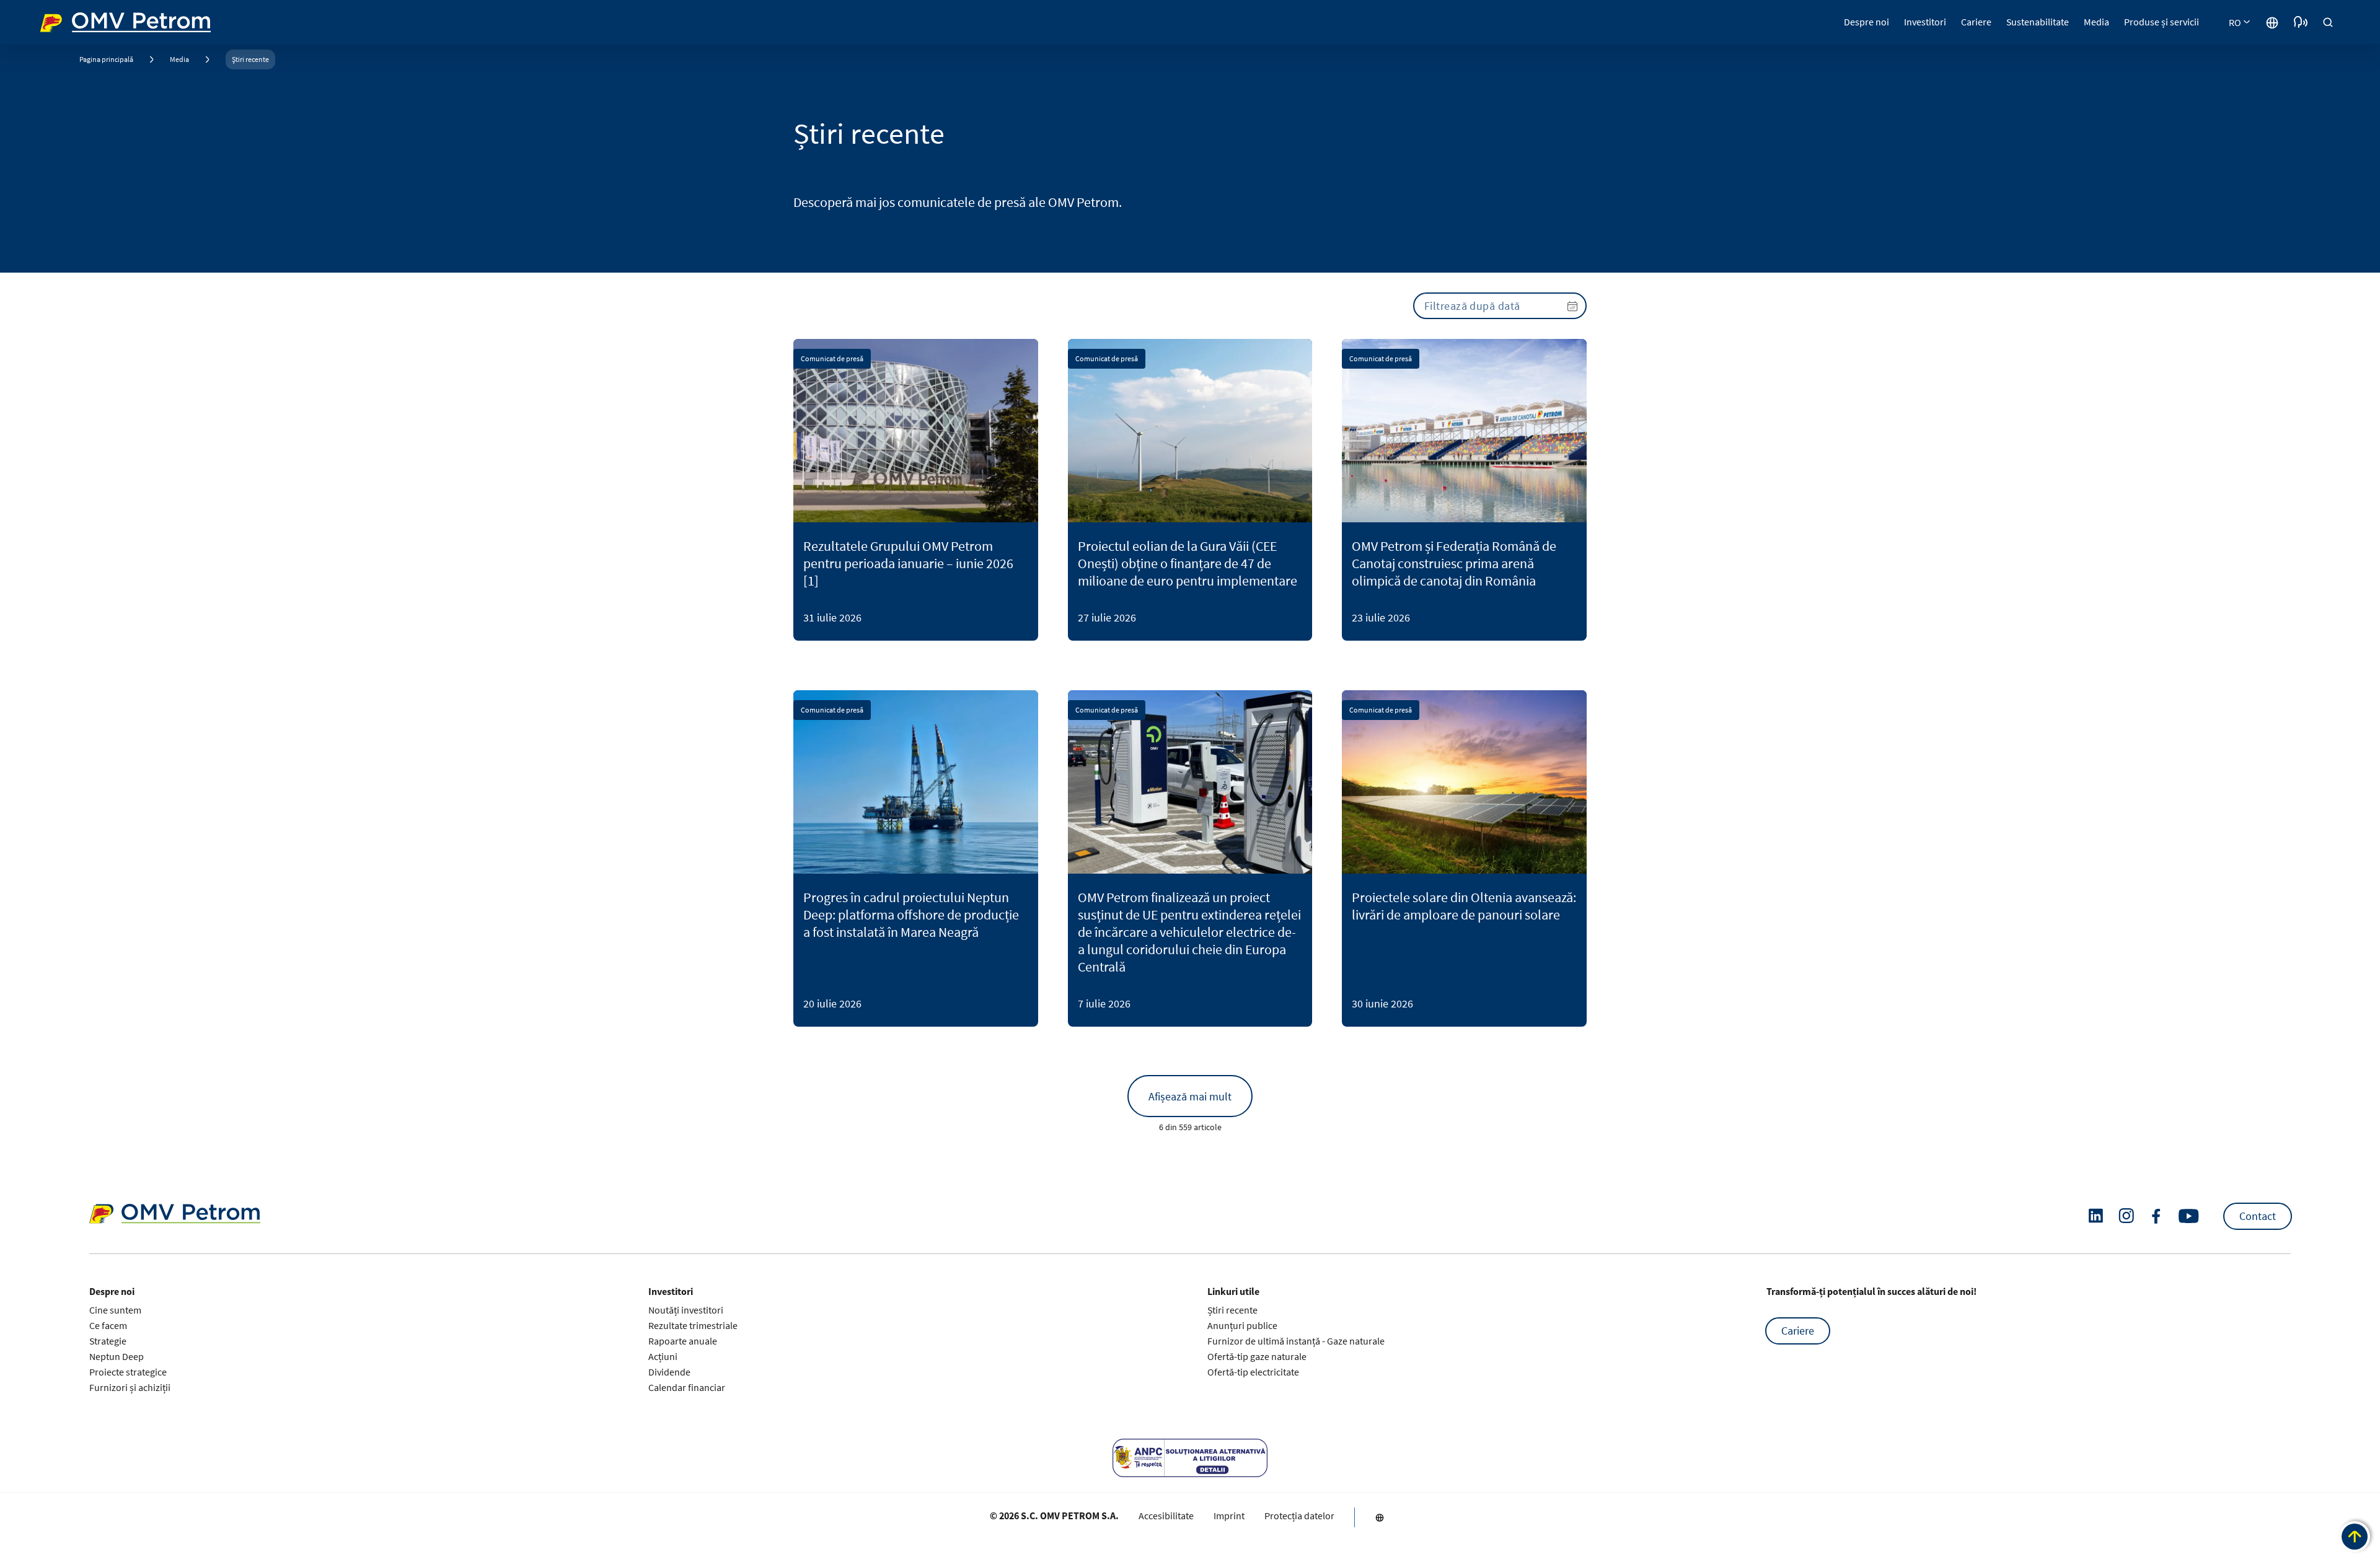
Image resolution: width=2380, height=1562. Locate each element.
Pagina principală (106, 59)
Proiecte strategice (128, 1372)
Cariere (1798, 1331)
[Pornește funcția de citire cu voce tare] (2301, 22)
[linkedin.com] (2096, 1216)
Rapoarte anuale (683, 1341)
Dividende (669, 1372)
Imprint (1229, 1516)
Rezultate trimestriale (693, 1325)
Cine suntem (115, 1310)
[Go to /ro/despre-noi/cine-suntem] (2272, 22)
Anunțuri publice (1242, 1325)
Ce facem (108, 1325)
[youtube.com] (2189, 1216)
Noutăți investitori (686, 1310)
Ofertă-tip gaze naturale (1257, 1356)
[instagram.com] (2126, 1216)
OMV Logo (63, 21)
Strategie (108, 1341)
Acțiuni (663, 1356)
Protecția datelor (1299, 1516)
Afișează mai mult (1190, 1096)
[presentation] (1500, 306)
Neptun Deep (117, 1356)
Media (179, 59)
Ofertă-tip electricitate (1253, 1372)
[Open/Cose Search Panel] (2328, 22)
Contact (2258, 1216)
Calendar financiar (687, 1387)
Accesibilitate (1166, 1516)
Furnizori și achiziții (130, 1387)
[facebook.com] (2156, 1216)
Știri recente (250, 59)
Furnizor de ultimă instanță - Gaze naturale (1296, 1341)
